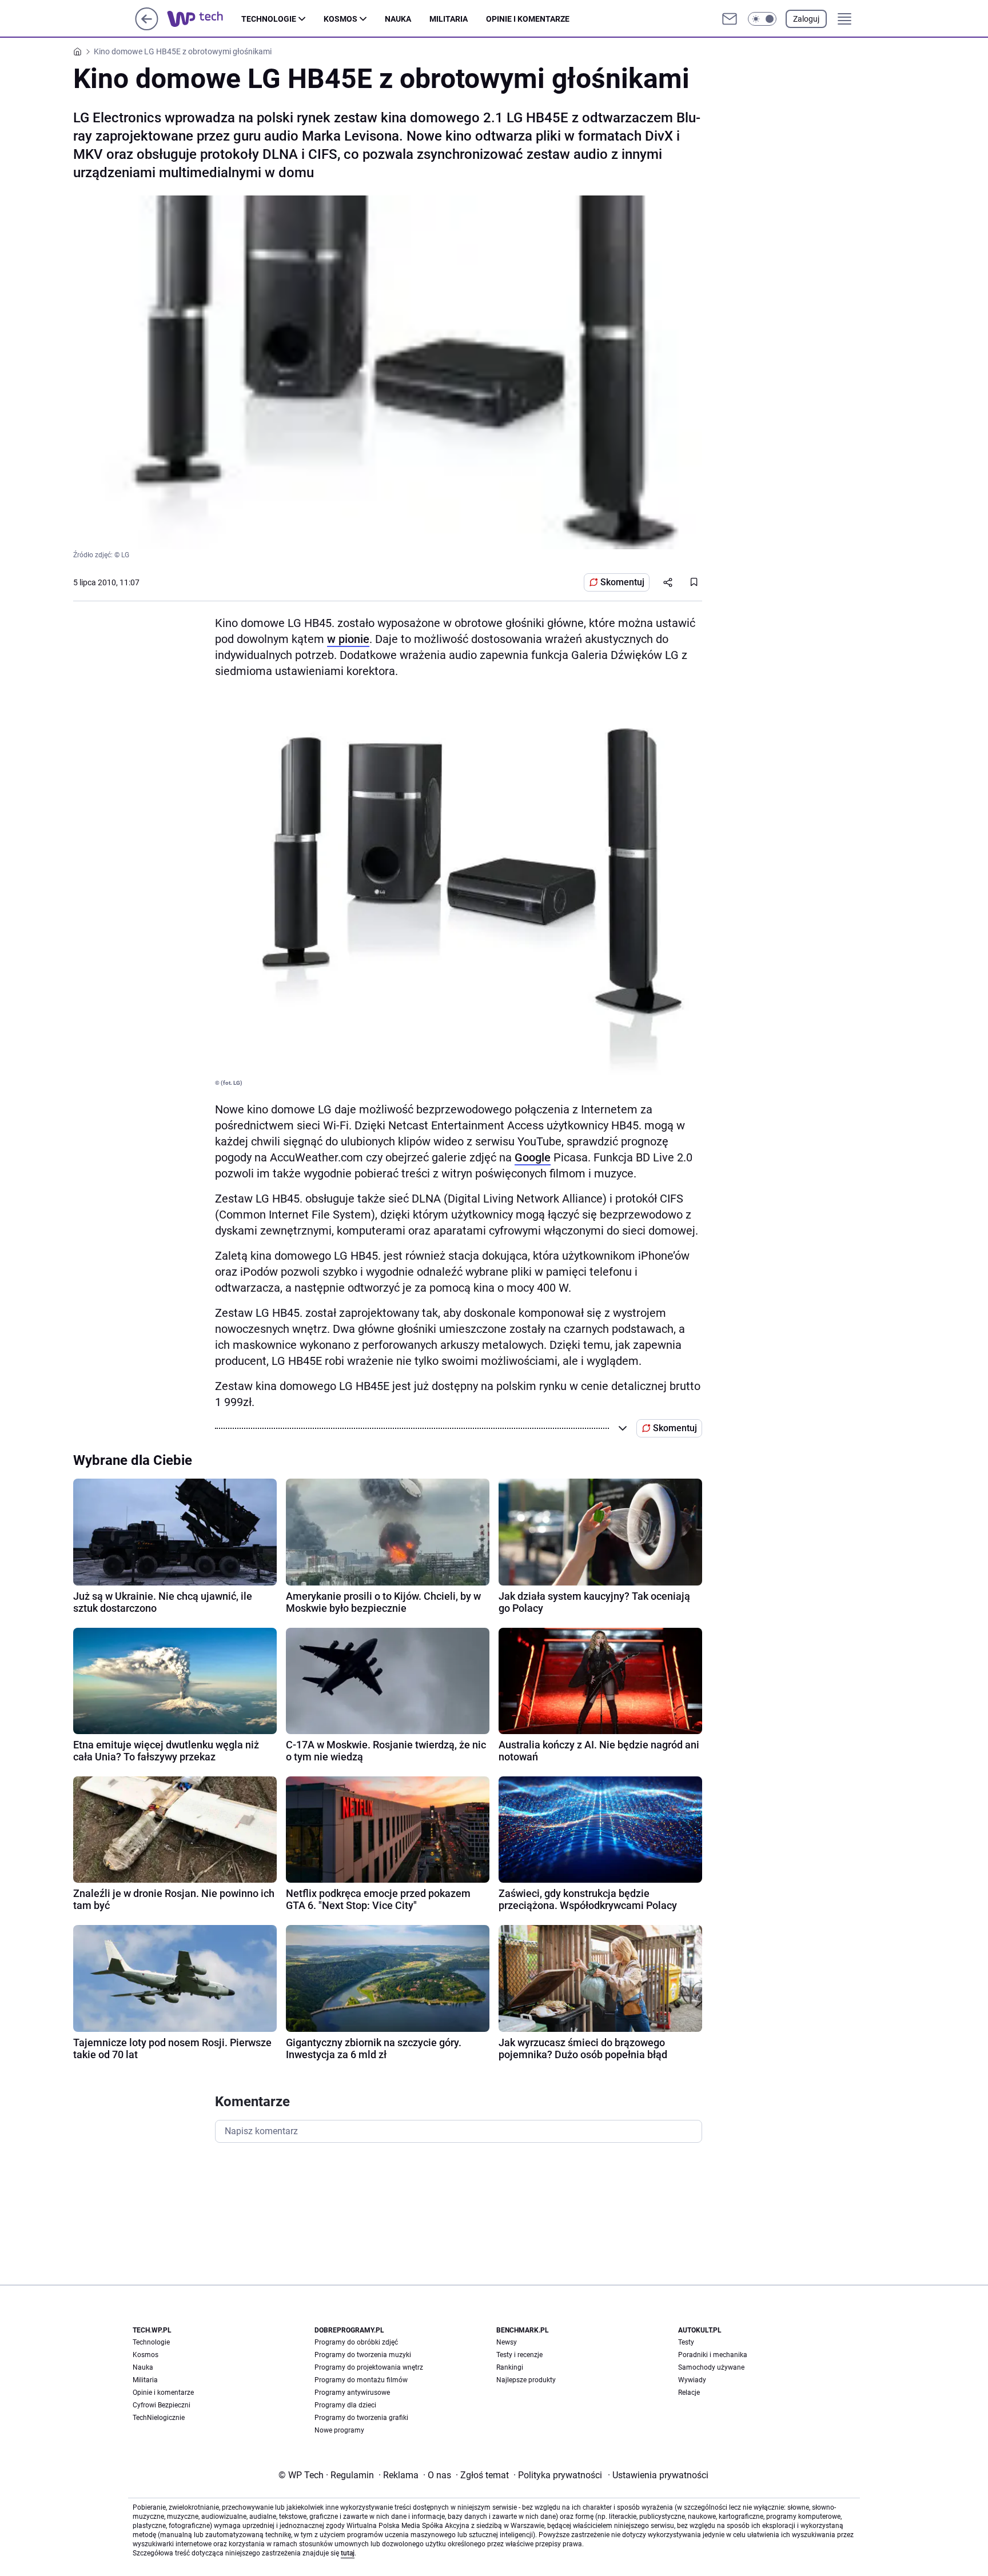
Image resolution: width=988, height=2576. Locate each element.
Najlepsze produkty (526, 2380)
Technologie (269, 19)
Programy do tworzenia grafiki (361, 2418)
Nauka (398, 19)
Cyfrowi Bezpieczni (162, 2405)
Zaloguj (806, 19)
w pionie (348, 639)
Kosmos (340, 19)
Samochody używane (711, 2367)
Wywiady (692, 2380)
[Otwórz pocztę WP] (730, 19)
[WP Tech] (204, 19)
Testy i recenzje (519, 2355)
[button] (762, 19)
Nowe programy (339, 2430)
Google (533, 1157)
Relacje (689, 2393)
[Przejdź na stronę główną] (147, 27)
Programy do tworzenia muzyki (363, 2355)
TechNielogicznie (159, 2418)
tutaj (348, 2553)
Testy (686, 2342)
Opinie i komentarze (528, 19)
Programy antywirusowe (352, 2393)
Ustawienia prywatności (658, 2475)
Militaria (449, 19)
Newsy (507, 2342)
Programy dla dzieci (345, 2405)
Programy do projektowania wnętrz (369, 2367)
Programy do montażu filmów (361, 2380)
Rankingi (510, 2367)
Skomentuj (622, 582)
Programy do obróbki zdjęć (356, 2342)
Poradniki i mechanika (713, 2355)
